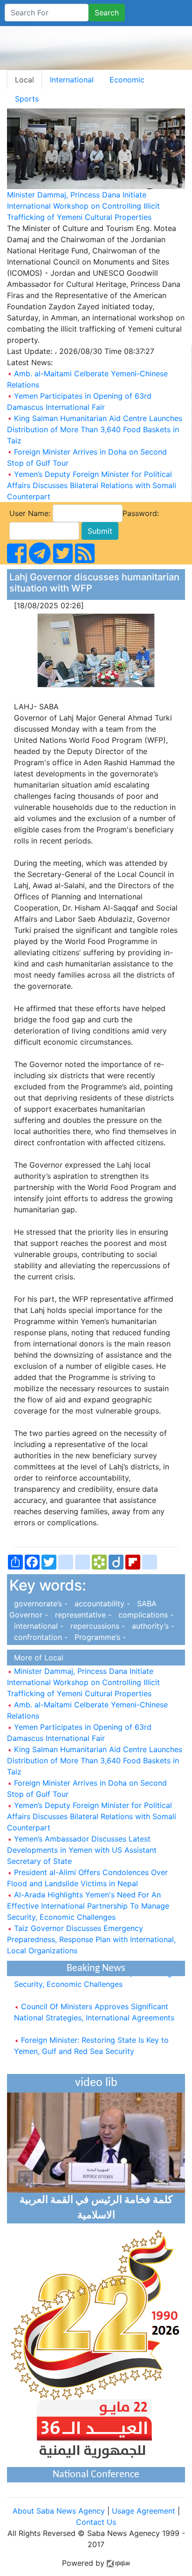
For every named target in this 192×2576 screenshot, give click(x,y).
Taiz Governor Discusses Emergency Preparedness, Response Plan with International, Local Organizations (91, 1939)
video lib (96, 2083)
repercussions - (96, 1626)
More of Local (36, 1658)
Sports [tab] (27, 99)
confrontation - (40, 1637)
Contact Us (96, 2522)
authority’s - (151, 1626)
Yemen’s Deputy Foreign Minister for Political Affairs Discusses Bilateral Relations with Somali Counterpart (92, 485)
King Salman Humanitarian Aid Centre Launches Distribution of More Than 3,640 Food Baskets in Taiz (95, 429)
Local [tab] (24, 80)
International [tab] (72, 80)
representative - (82, 1615)
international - (38, 1626)
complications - (144, 1615)
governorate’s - (40, 1604)
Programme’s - (98, 1637)
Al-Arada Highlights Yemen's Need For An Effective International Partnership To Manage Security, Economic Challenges (88, 1906)
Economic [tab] (127, 80)
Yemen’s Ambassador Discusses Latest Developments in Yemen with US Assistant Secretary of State (82, 1850)
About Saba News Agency (60, 2511)
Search (107, 13)
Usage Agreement (144, 2511)
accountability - (101, 1604)
